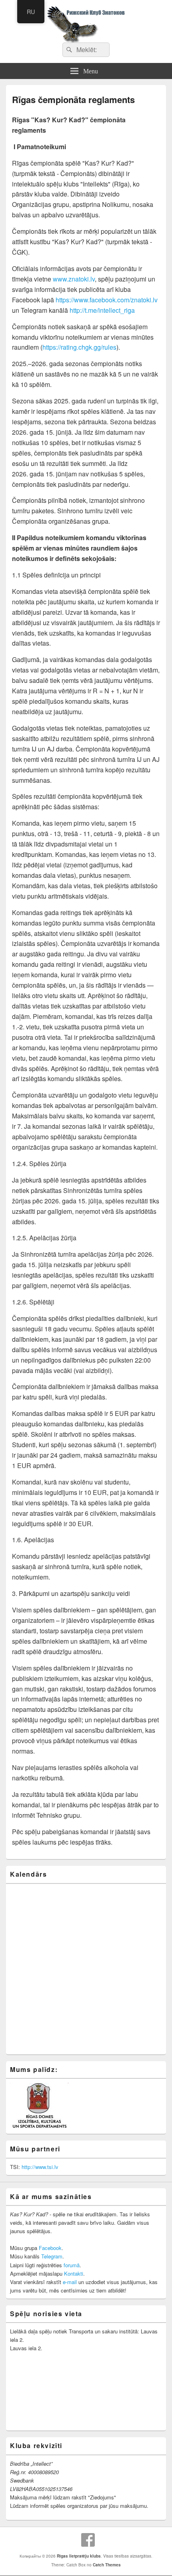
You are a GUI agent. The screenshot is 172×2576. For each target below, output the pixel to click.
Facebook (50, 2248)
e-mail (70, 2282)
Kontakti (74, 2273)
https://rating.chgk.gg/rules (79, 347)
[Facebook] (88, 2540)
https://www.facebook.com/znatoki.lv (106, 300)
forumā (72, 2265)
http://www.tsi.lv (40, 2167)
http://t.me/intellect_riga (101, 310)
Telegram (52, 2256)
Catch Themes (107, 2565)
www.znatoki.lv (73, 279)
